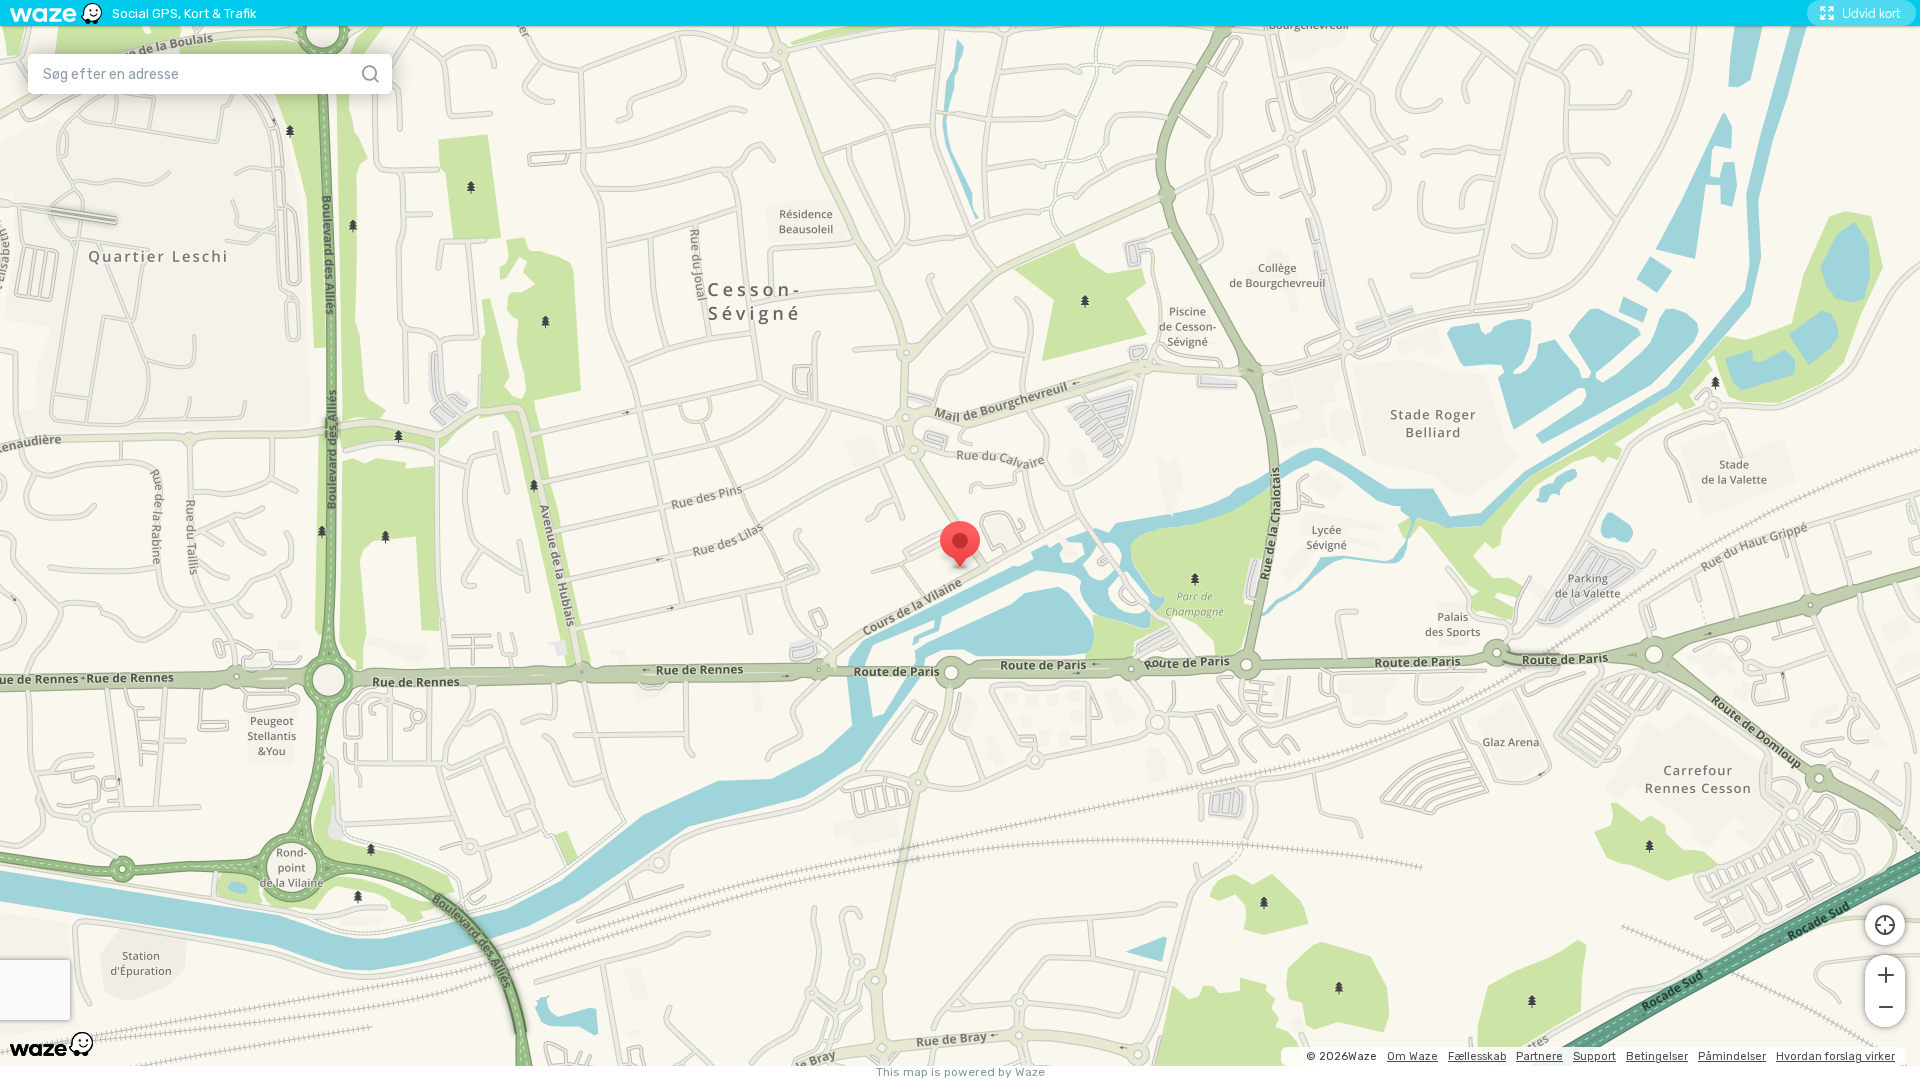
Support (1594, 1056)
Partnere (1539, 1056)
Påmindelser (1732, 1056)
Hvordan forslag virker (1835, 1056)
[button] (1885, 973)
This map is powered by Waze (960, 1072)
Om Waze (1412, 1056)
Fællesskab (1477, 1056)
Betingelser (1657, 1056)
